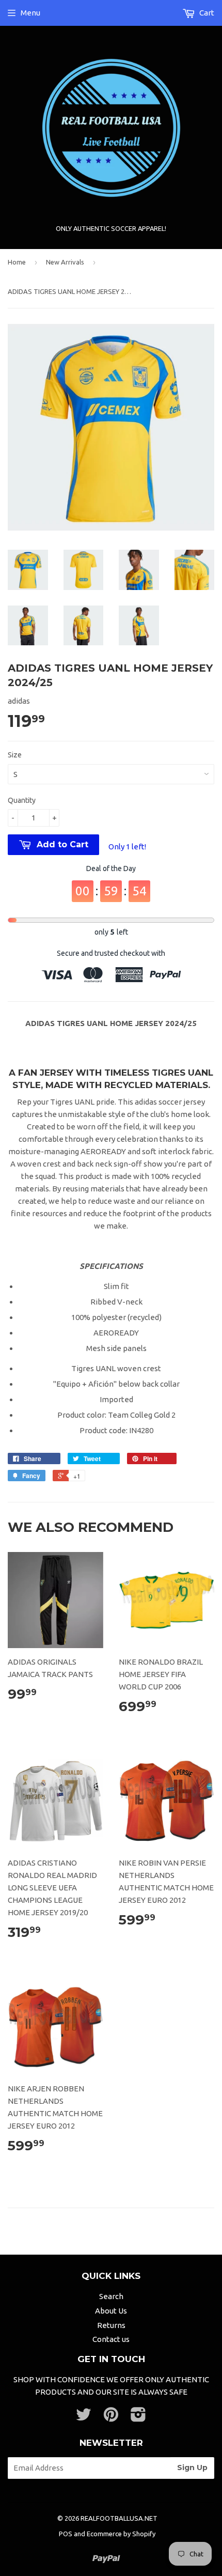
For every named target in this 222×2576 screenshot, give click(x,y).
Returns (111, 2325)
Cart (206, 13)
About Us (111, 2311)
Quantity (22, 800)
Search (111, 2296)
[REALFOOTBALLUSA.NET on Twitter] (84, 2418)
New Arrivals (65, 262)
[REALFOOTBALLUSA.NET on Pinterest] (111, 2418)
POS (66, 2534)
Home (17, 262)
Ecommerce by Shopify (121, 2534)
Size (15, 755)
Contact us (111, 2339)
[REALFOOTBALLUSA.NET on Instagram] (138, 2418)
